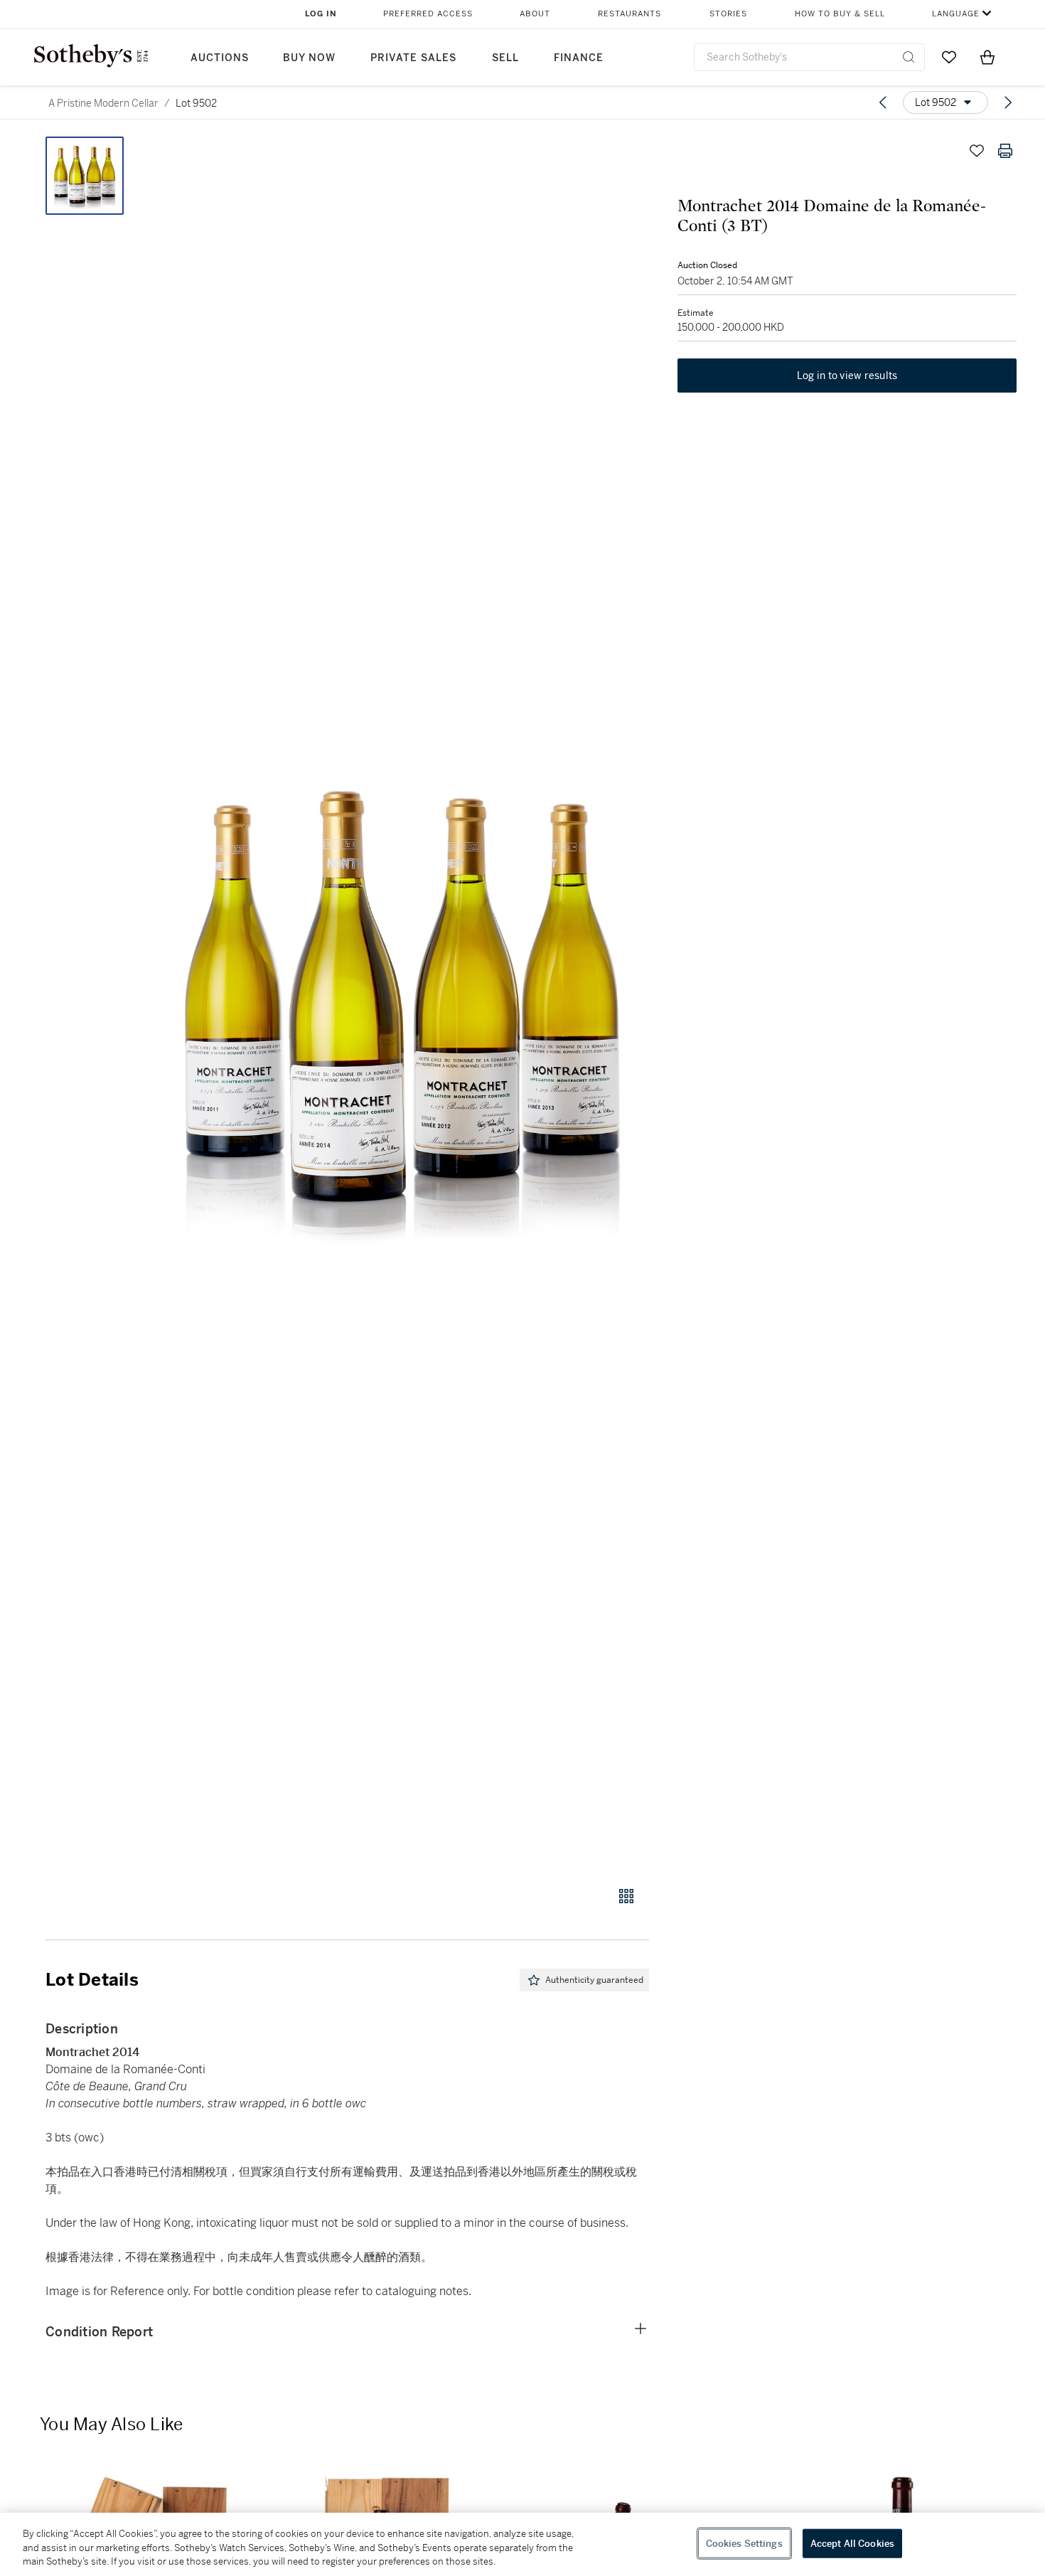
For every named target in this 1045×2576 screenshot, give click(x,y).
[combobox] (809, 57)
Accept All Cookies (852, 2543)
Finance (579, 58)
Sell (505, 58)
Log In (321, 14)
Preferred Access (428, 14)
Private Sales (413, 58)
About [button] (535, 14)
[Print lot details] (1005, 151)
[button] (402, 1004)
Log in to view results (847, 376)
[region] (522, 2544)
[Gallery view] (626, 1896)
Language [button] (956, 14)
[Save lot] (977, 151)
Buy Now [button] (309, 58)
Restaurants (629, 14)
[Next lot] (1008, 102)
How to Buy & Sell (840, 14)
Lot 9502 (196, 103)
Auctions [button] (220, 58)
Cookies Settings (744, 2543)
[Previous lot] (883, 102)
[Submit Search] (909, 57)
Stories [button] (728, 14)
